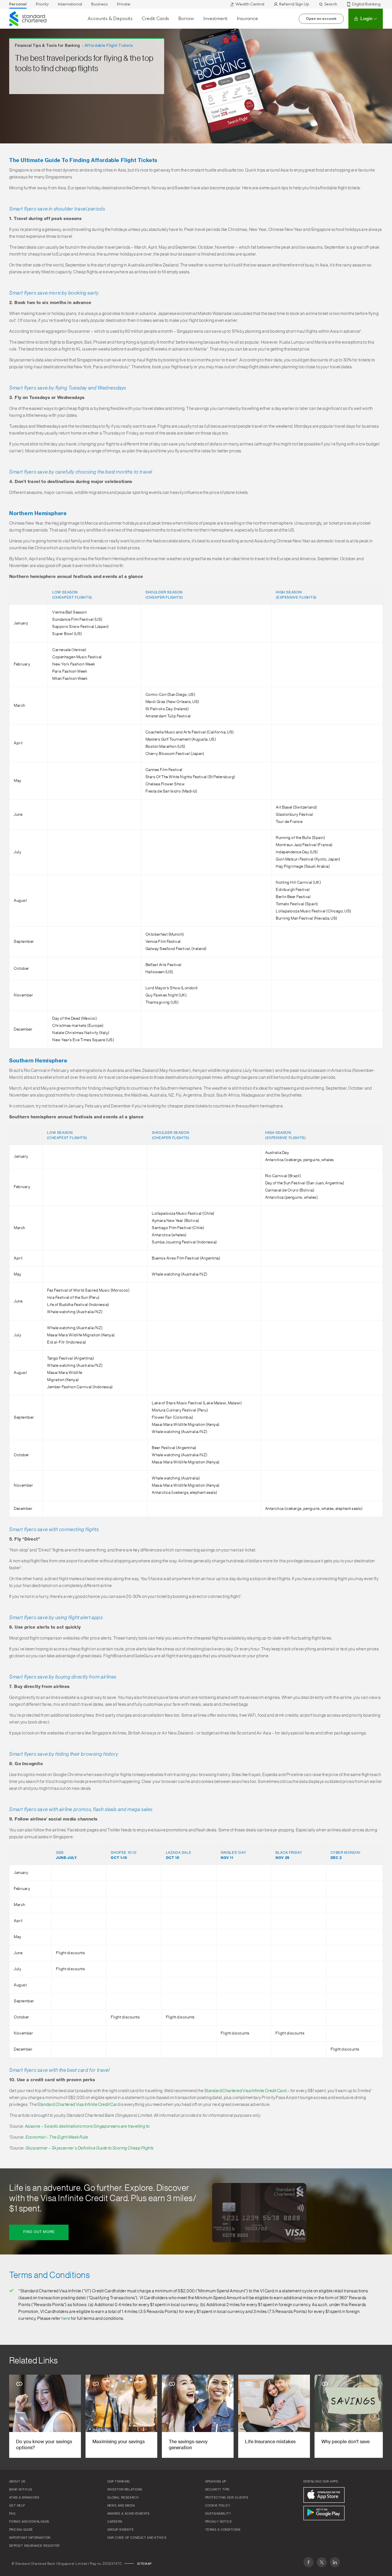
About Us (17, 2482)
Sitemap (144, 2564)
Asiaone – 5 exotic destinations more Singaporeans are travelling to (87, 2126)
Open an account (321, 19)
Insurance (247, 19)
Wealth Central (250, 4)
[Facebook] (308, 2562)
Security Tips (217, 2490)
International (70, 4)
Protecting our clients (227, 2498)
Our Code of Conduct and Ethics (137, 2538)
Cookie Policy (218, 2506)
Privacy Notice (219, 2522)
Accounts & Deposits (110, 19)
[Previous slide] (18, 2416)
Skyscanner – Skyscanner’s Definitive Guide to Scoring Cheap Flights (90, 2148)
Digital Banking (366, 4)
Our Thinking (119, 2482)
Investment (215, 19)
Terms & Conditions (223, 2530)
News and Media (121, 2506)
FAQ (12, 2514)
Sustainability (218, 2514)
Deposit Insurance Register (34, 2546)
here (66, 2319)
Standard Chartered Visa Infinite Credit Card (246, 2091)
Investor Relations (125, 2490)
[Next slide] (374, 2416)
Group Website (121, 2530)
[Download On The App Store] (324, 2495)
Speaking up (216, 2482)
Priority (42, 4)
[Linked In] (335, 2562)
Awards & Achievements (129, 2514)
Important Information (30, 2538)
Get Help (17, 2506)
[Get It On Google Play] (324, 2513)
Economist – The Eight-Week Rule (57, 2137)
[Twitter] (322, 2562)
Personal (18, 4)
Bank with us (21, 2490)
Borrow (186, 19)
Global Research (123, 2498)
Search (331, 4)
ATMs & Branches (24, 2498)
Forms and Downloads (29, 2522)
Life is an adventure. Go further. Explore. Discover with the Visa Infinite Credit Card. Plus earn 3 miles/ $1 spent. (103, 2198)
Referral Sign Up (294, 4)
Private (124, 4)
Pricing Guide (21, 2530)
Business (100, 4)
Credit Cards (155, 19)
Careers (115, 2522)
